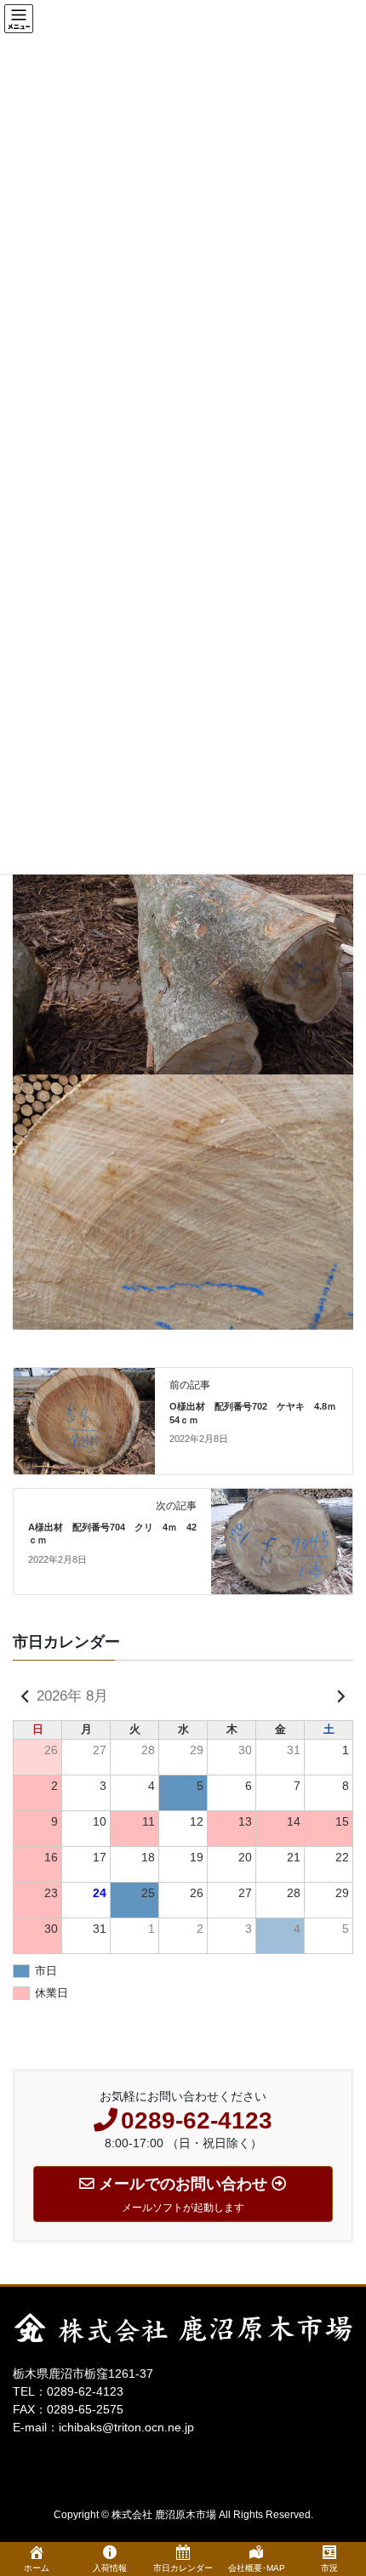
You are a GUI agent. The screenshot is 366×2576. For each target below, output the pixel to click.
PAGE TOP (358, 2452)
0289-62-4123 (85, 2391)
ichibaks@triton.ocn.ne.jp (126, 2427)
